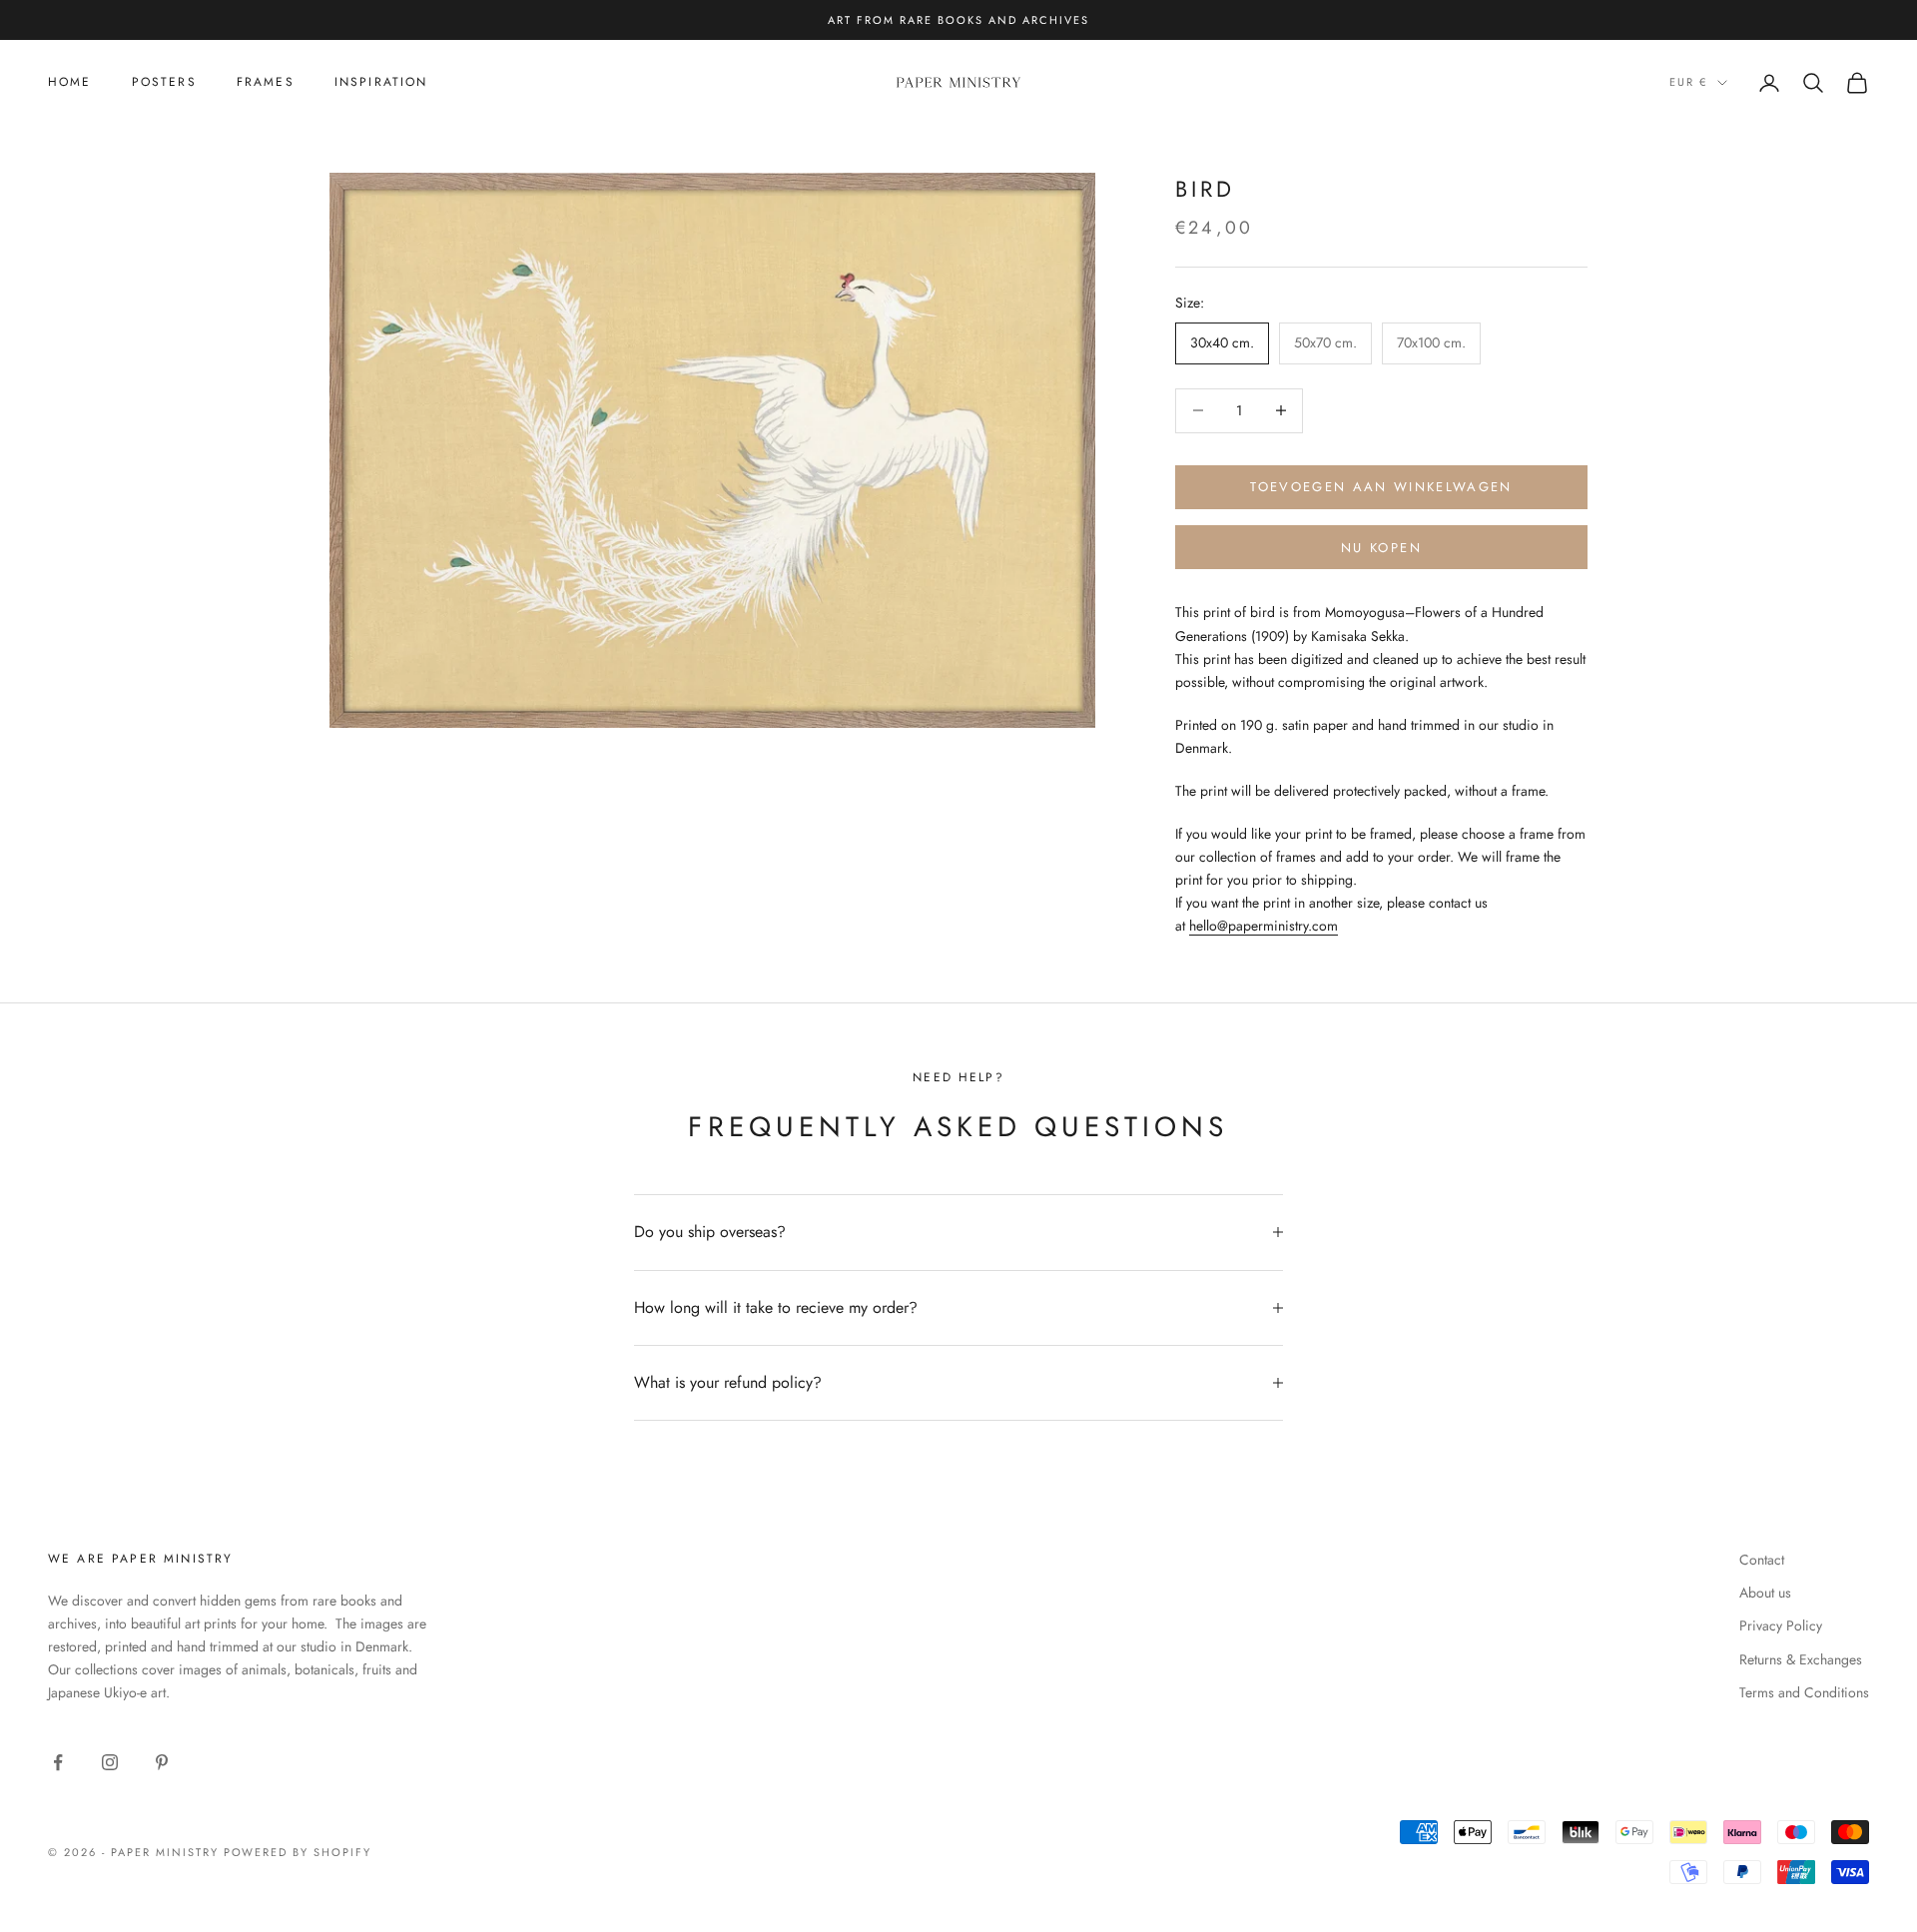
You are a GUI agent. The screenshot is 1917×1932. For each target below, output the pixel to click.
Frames (266, 82)
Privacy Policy (1781, 1625)
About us (1765, 1593)
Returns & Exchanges (1801, 1659)
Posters (164, 82)
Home (70, 82)
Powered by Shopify (298, 1852)
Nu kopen (1381, 548)
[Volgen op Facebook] (58, 1762)
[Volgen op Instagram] (110, 1762)
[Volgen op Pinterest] (162, 1762)
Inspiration (381, 82)
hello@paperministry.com (1264, 926)
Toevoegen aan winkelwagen (1381, 487)
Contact (1762, 1560)
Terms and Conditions (1804, 1692)
